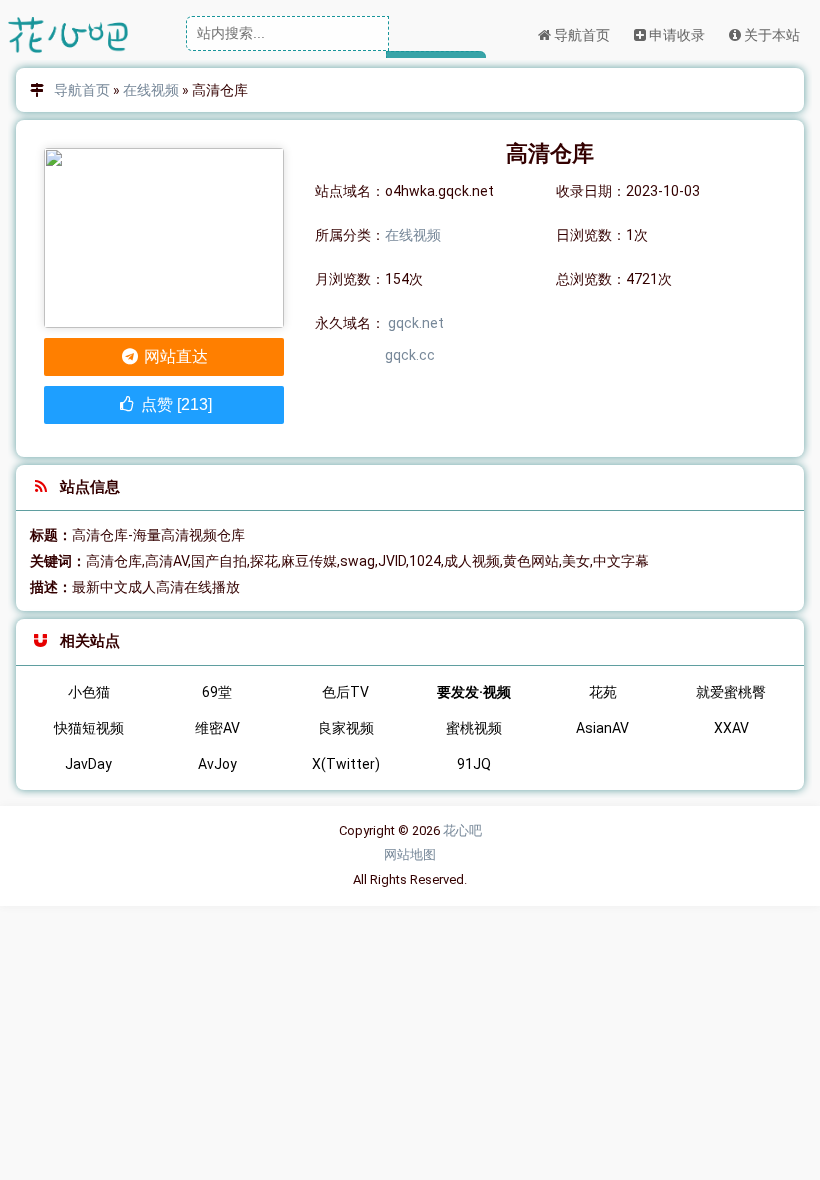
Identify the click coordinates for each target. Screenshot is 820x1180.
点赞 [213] (174, 404)
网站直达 (174, 356)
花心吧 (462, 830)
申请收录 (675, 35)
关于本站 (770, 35)
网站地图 (410, 854)
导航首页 (580, 35)
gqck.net (416, 323)
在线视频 (151, 90)
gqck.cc (410, 355)
